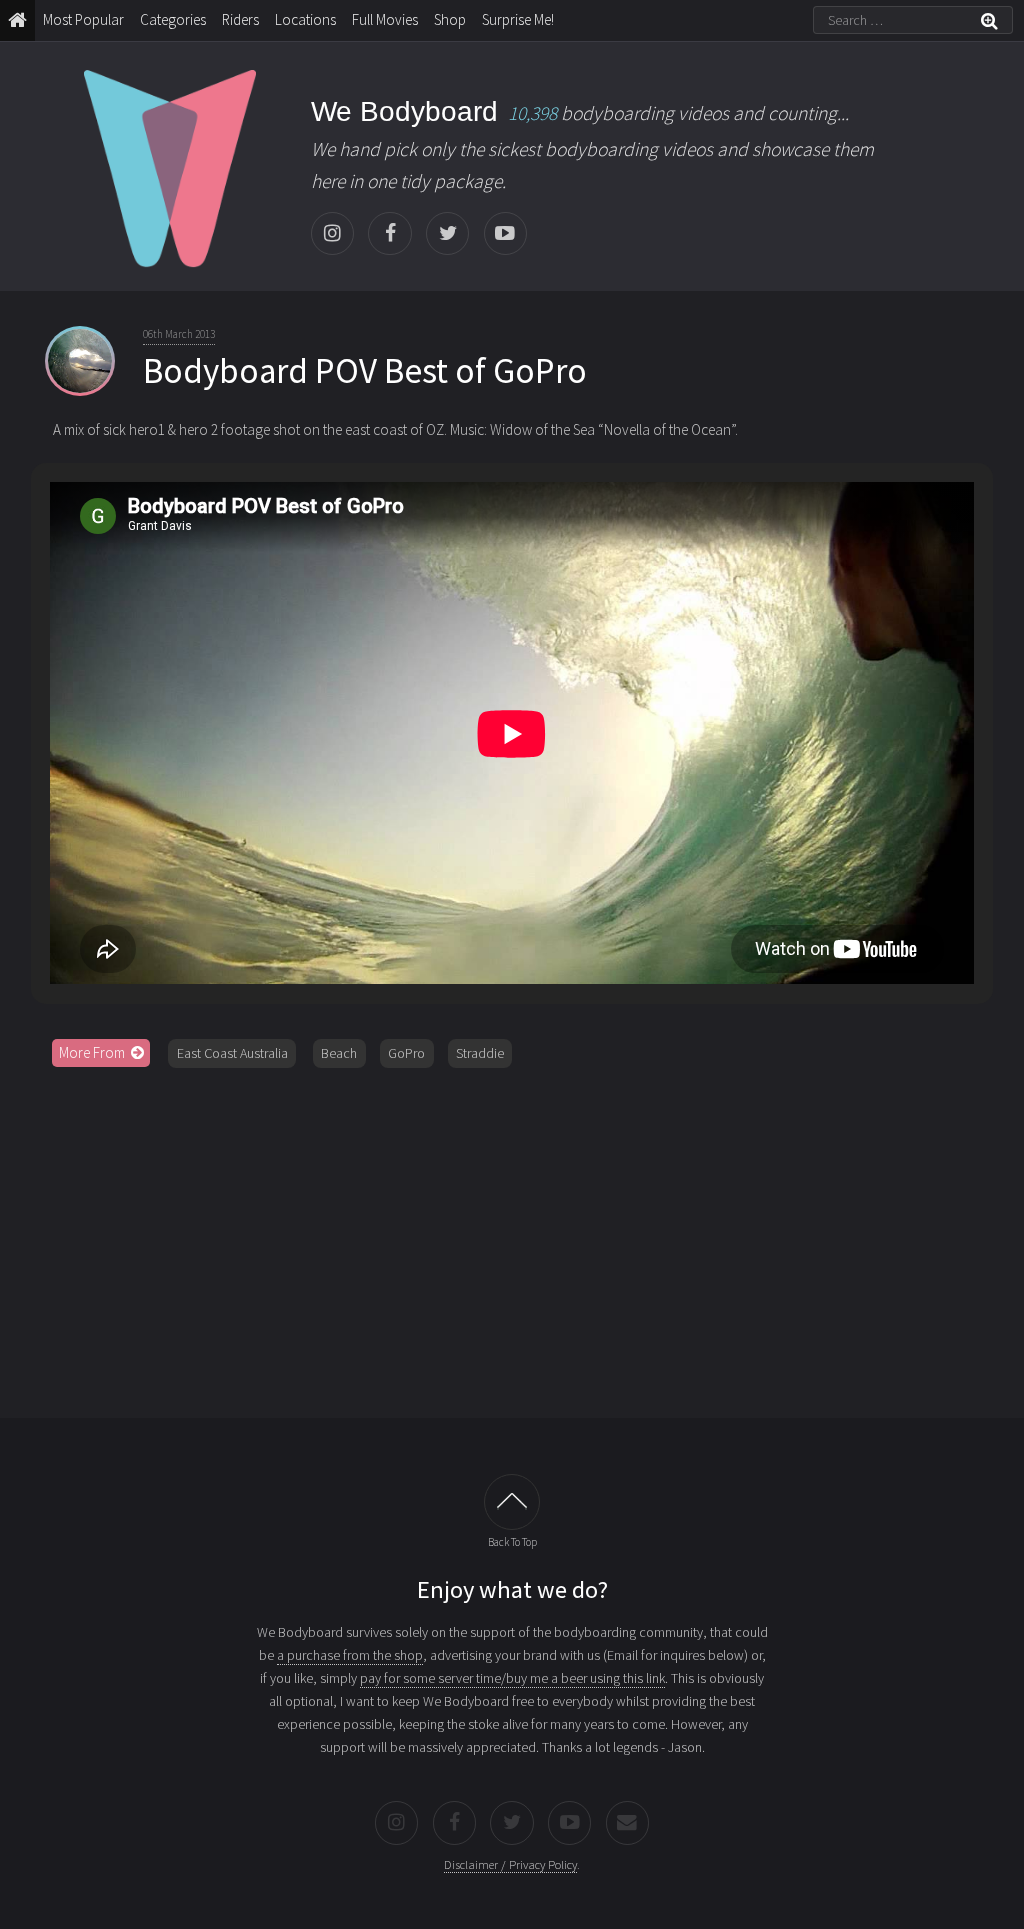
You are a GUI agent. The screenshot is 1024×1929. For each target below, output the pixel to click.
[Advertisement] (512, 1236)
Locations (305, 19)
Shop (450, 19)
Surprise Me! (518, 19)
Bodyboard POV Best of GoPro (365, 371)
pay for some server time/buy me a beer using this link (512, 1678)
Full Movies (385, 19)
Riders (240, 19)
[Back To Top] (512, 1502)
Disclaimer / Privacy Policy (510, 1864)
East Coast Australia (232, 1053)
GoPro (406, 1053)
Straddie (480, 1053)
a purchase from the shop (350, 1655)
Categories (173, 19)
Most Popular (83, 19)
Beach (339, 1053)
